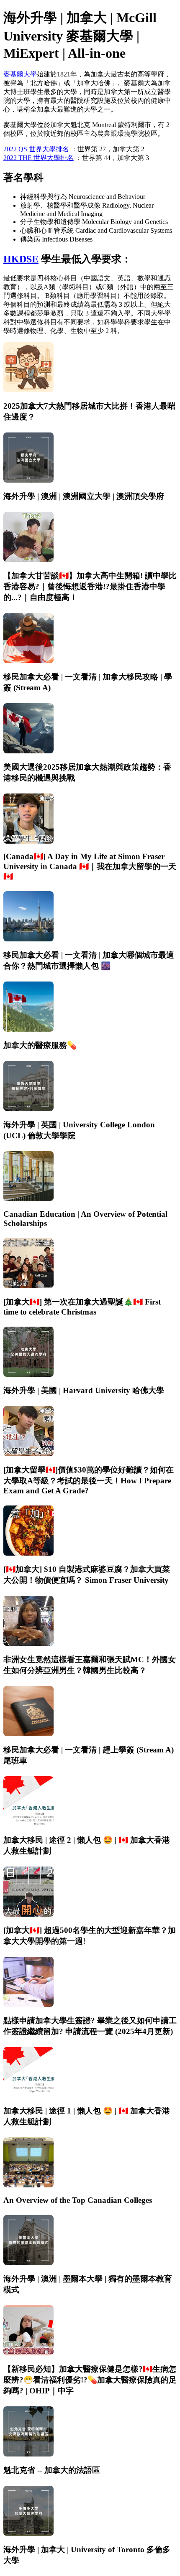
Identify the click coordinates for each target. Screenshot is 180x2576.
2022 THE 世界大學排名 (39, 158)
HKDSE (21, 259)
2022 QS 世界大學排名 (36, 149)
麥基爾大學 (20, 74)
